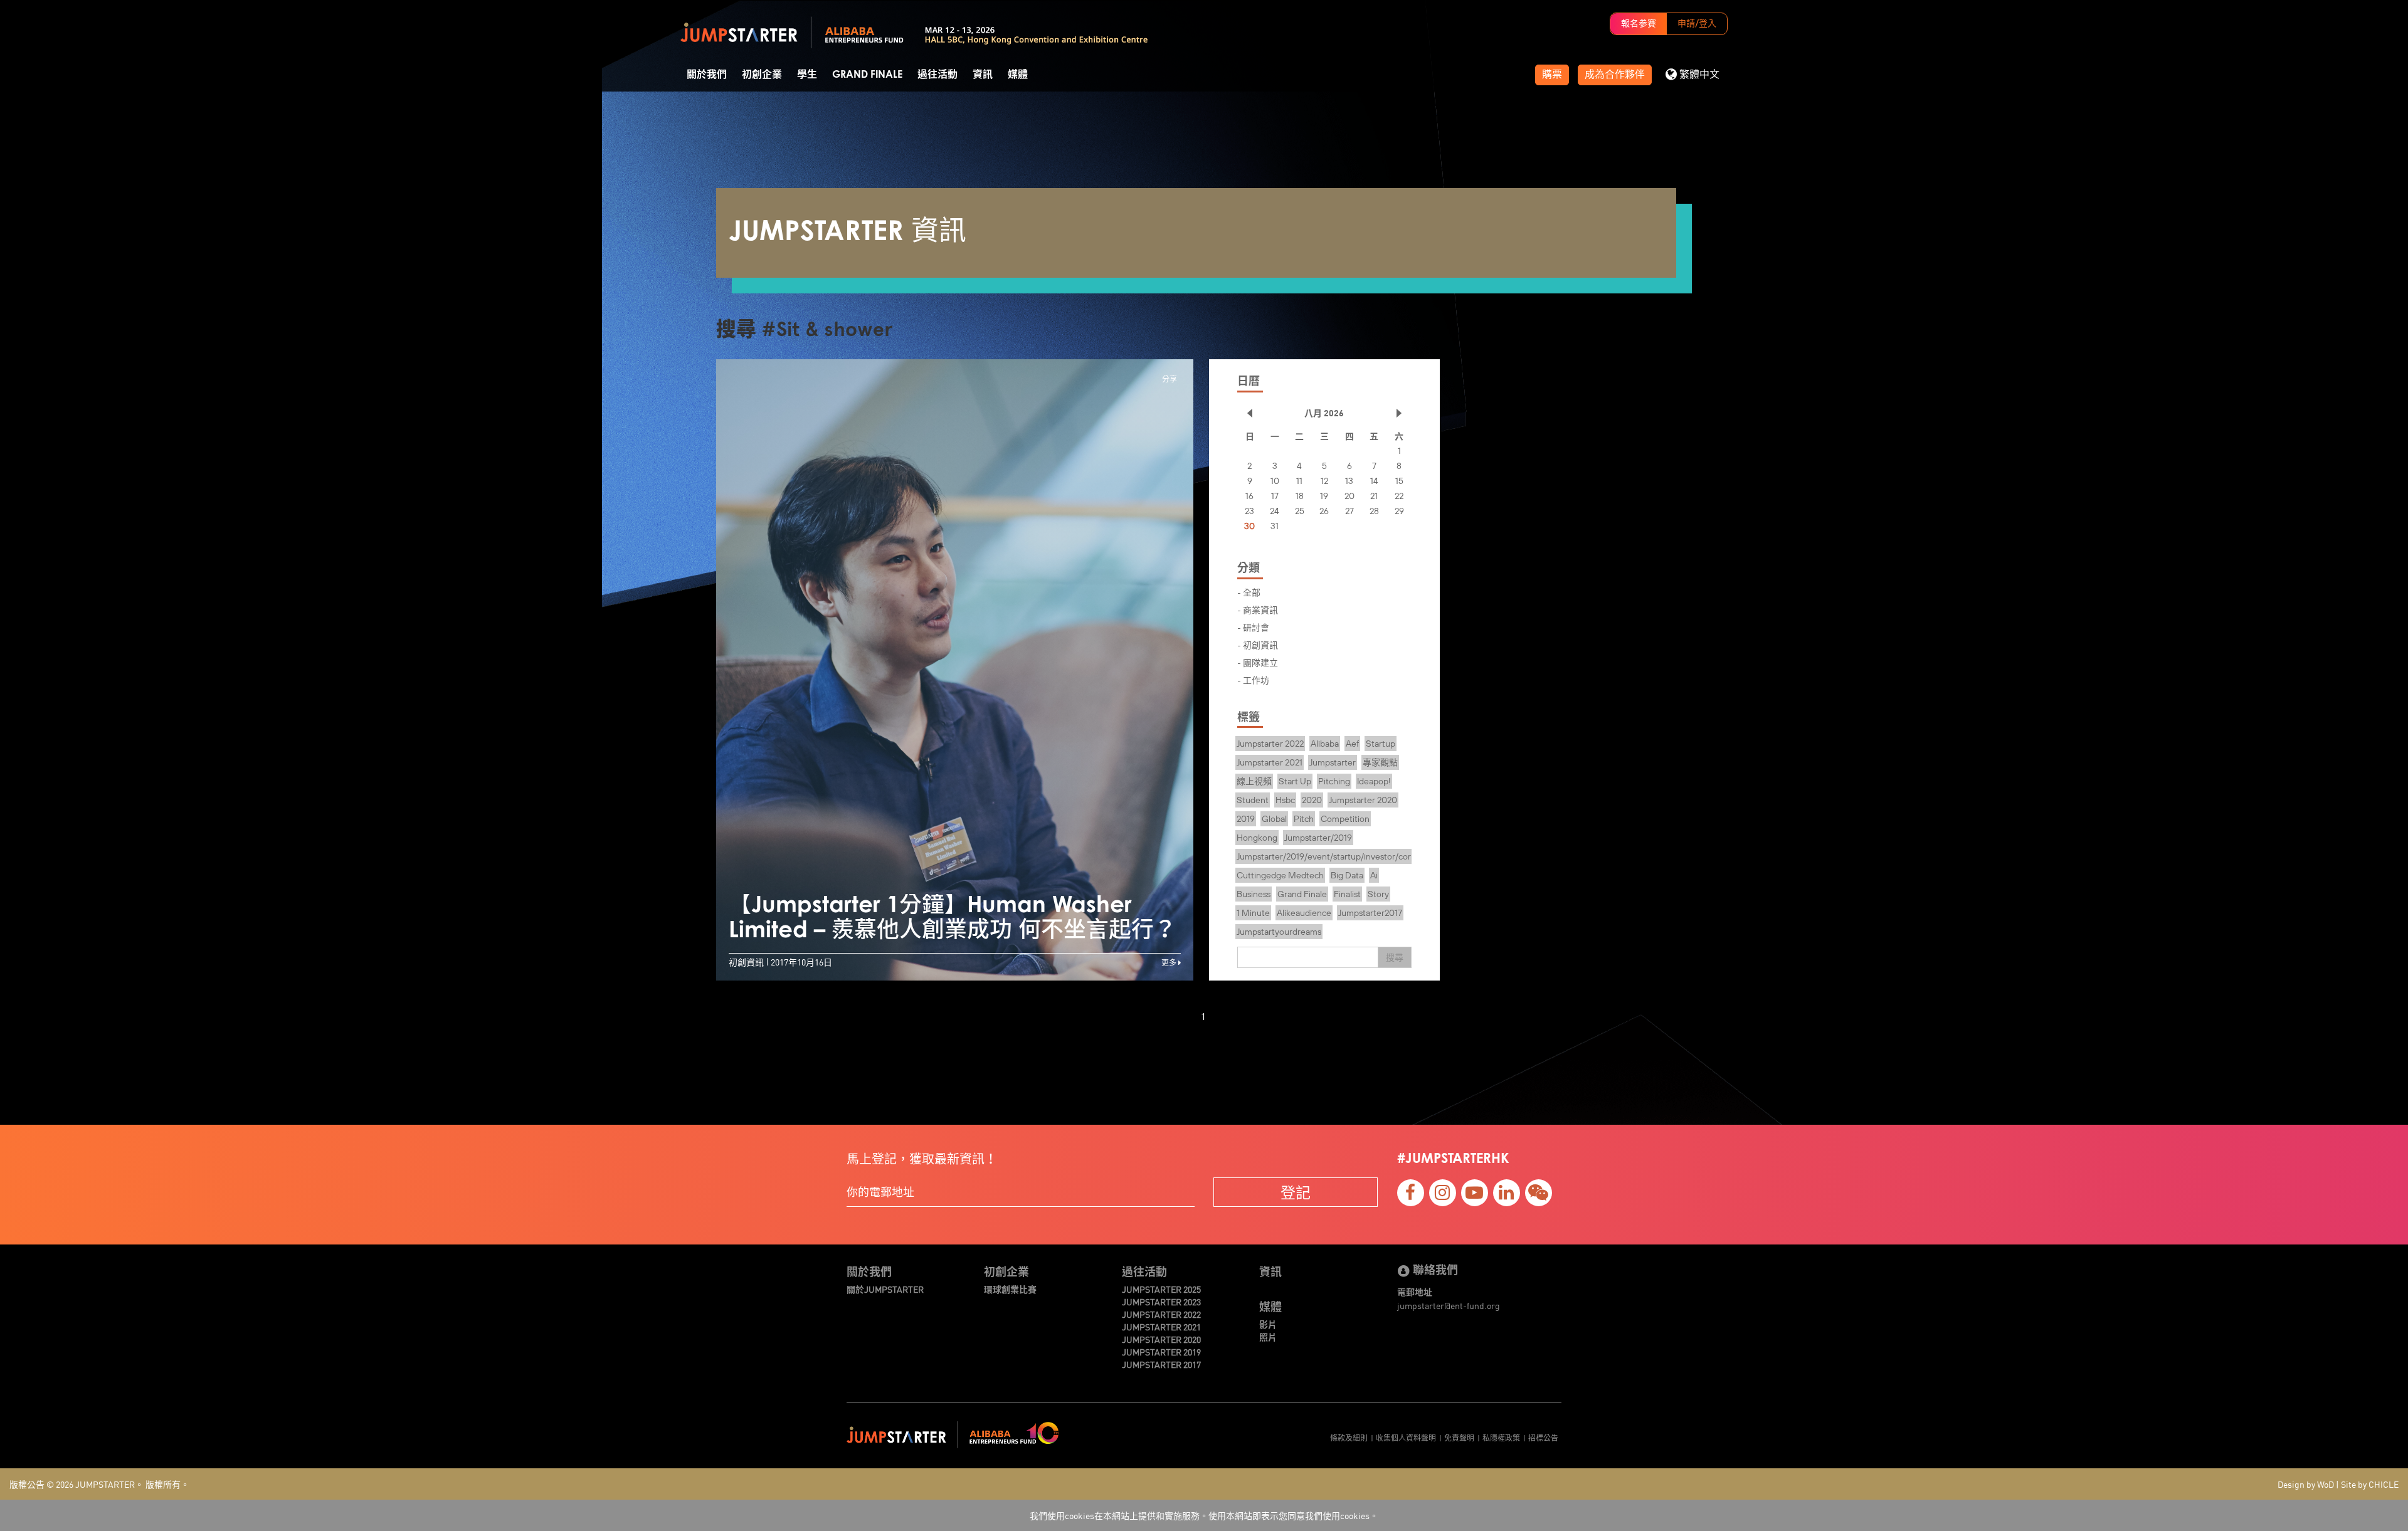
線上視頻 (1254, 781)
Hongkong (1257, 838)
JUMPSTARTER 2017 (1161, 1364)
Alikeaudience (1304, 913)
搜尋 (1395, 957)
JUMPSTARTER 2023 (1161, 1302)
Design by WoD (2306, 1484)
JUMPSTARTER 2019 (1161, 1352)
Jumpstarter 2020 (1363, 800)
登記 (1296, 1192)
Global (1274, 819)
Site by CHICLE (2370, 1484)
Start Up (1295, 781)
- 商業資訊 (1258, 609)
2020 (1312, 800)
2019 (1246, 819)
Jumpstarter (1333, 762)
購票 (1552, 75)
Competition (1345, 819)
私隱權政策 (1501, 1437)
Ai (1374, 875)
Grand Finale (867, 75)
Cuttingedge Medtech (1280, 875)
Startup (1381, 744)
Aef (1352, 744)
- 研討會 (1253, 627)
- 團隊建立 (1258, 662)
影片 (1268, 1324)
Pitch (1304, 819)
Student (1253, 800)
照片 (1268, 1337)
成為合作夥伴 (1615, 75)
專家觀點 (1380, 762)
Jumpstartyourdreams (1279, 932)
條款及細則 (1349, 1437)
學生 (807, 75)
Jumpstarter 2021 (1270, 762)
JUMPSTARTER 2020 (1161, 1339)
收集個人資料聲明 (1406, 1437)
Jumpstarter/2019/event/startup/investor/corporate (1337, 856)
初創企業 (762, 75)
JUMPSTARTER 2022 (1161, 1314)
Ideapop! (1374, 781)
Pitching (1334, 781)
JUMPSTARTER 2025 (1161, 1289)
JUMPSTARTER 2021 (1161, 1327)
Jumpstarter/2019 (1318, 838)
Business (1254, 894)
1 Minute (1253, 913)
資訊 (983, 75)
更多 (1170, 962)
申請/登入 (1697, 24)
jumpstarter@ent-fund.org (1449, 1305)
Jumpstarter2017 (1370, 913)
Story (1378, 894)
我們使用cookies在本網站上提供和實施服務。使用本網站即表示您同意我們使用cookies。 (1204, 1515)
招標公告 (1543, 1437)
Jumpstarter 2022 (1270, 744)
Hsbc (1285, 800)
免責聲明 (1459, 1437)
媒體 (1018, 75)
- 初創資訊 (1258, 644)
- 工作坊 (1253, 680)
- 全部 (1249, 592)
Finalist (1347, 894)
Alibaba (1325, 744)
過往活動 (937, 75)
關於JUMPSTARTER (885, 1289)
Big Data (1347, 875)
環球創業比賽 (1010, 1289)
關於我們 (707, 75)
